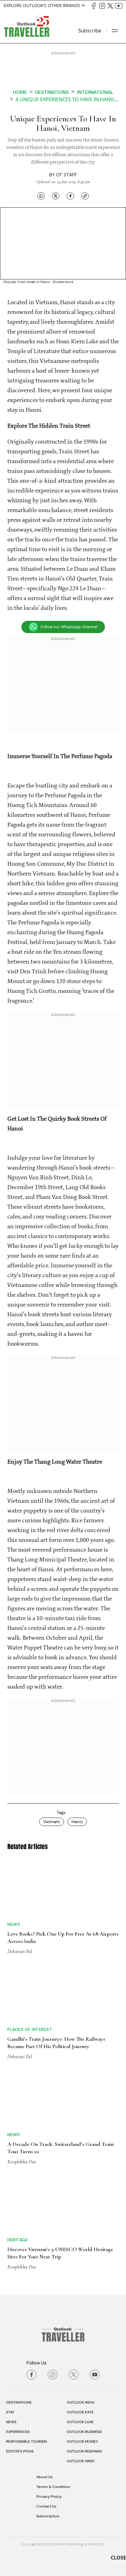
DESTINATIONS (19, 2402)
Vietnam (52, 1822)
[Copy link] (85, 196)
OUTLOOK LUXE (80, 2422)
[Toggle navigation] (115, 31)
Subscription (48, 2516)
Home (20, 92)
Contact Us (46, 2506)
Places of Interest (30, 2029)
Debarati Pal (20, 1951)
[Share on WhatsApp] (41, 196)
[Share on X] (56, 196)
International (95, 92)
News (14, 1924)
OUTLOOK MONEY (82, 2441)
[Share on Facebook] (70, 196)
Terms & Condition (53, 2487)
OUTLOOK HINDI (81, 2461)
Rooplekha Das (22, 2161)
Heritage (18, 2240)
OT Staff (67, 175)
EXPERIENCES (18, 2432)
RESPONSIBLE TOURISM (26, 2441)
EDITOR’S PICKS (20, 2451)
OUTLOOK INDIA (81, 2402)
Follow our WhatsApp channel (69, 627)
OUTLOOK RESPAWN (84, 2451)
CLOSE (118, 2558)
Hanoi (77, 1822)
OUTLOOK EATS (80, 2412)
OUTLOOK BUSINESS (84, 2432)
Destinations (52, 92)
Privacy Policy (49, 2497)
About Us (45, 2477)
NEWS (11, 2422)
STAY (10, 2412)
